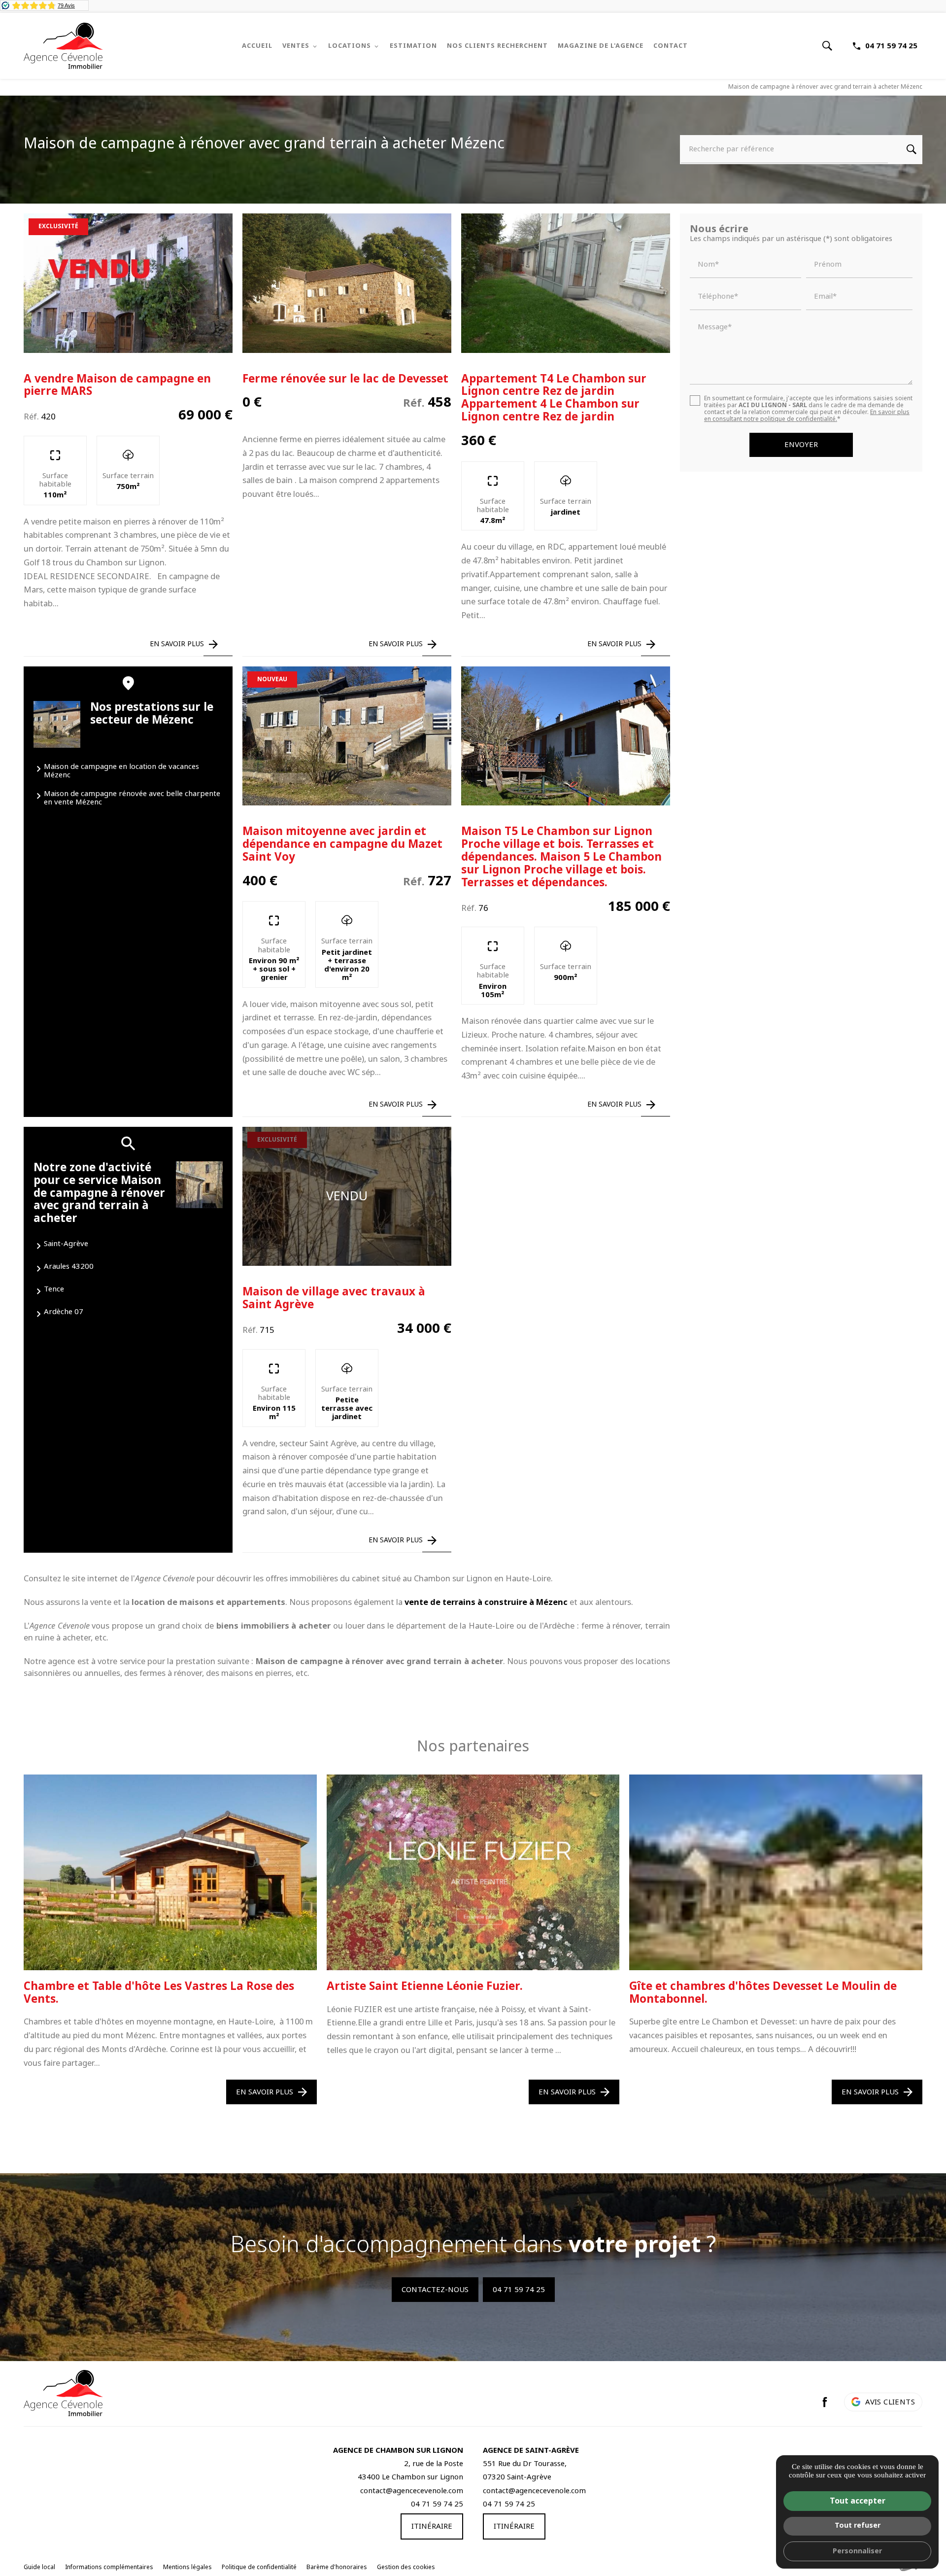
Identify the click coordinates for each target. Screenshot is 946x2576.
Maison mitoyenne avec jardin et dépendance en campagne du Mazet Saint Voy (342, 844)
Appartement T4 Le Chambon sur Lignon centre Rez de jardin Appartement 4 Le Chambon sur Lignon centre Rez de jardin (554, 398)
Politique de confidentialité (259, 2567)
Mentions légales (187, 2567)
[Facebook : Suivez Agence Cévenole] (825, 2402)
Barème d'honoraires (337, 2567)
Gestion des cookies (406, 2567)
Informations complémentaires (109, 2568)
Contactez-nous (435, 2290)
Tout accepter (858, 2501)
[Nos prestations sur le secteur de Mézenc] (57, 724)
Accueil (257, 46)
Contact (671, 46)
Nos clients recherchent (497, 46)
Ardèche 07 (64, 1312)
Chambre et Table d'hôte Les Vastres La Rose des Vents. (159, 1993)
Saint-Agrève (66, 1244)
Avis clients (890, 2402)
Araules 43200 (69, 1266)
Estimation (413, 46)
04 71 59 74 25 (891, 46)
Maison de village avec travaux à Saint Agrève (334, 1298)
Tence (54, 1289)
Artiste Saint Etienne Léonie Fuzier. (425, 1986)
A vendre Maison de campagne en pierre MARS (117, 385)
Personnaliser (857, 2551)
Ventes (296, 46)
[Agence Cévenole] (63, 46)
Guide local (39, 2567)
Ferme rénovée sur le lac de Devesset (345, 379)
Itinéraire (432, 2526)
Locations (350, 46)
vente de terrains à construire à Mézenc (486, 1602)
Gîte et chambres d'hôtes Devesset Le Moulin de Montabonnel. (763, 1993)
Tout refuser (858, 2525)
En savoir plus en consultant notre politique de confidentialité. (807, 416)
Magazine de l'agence (601, 46)
